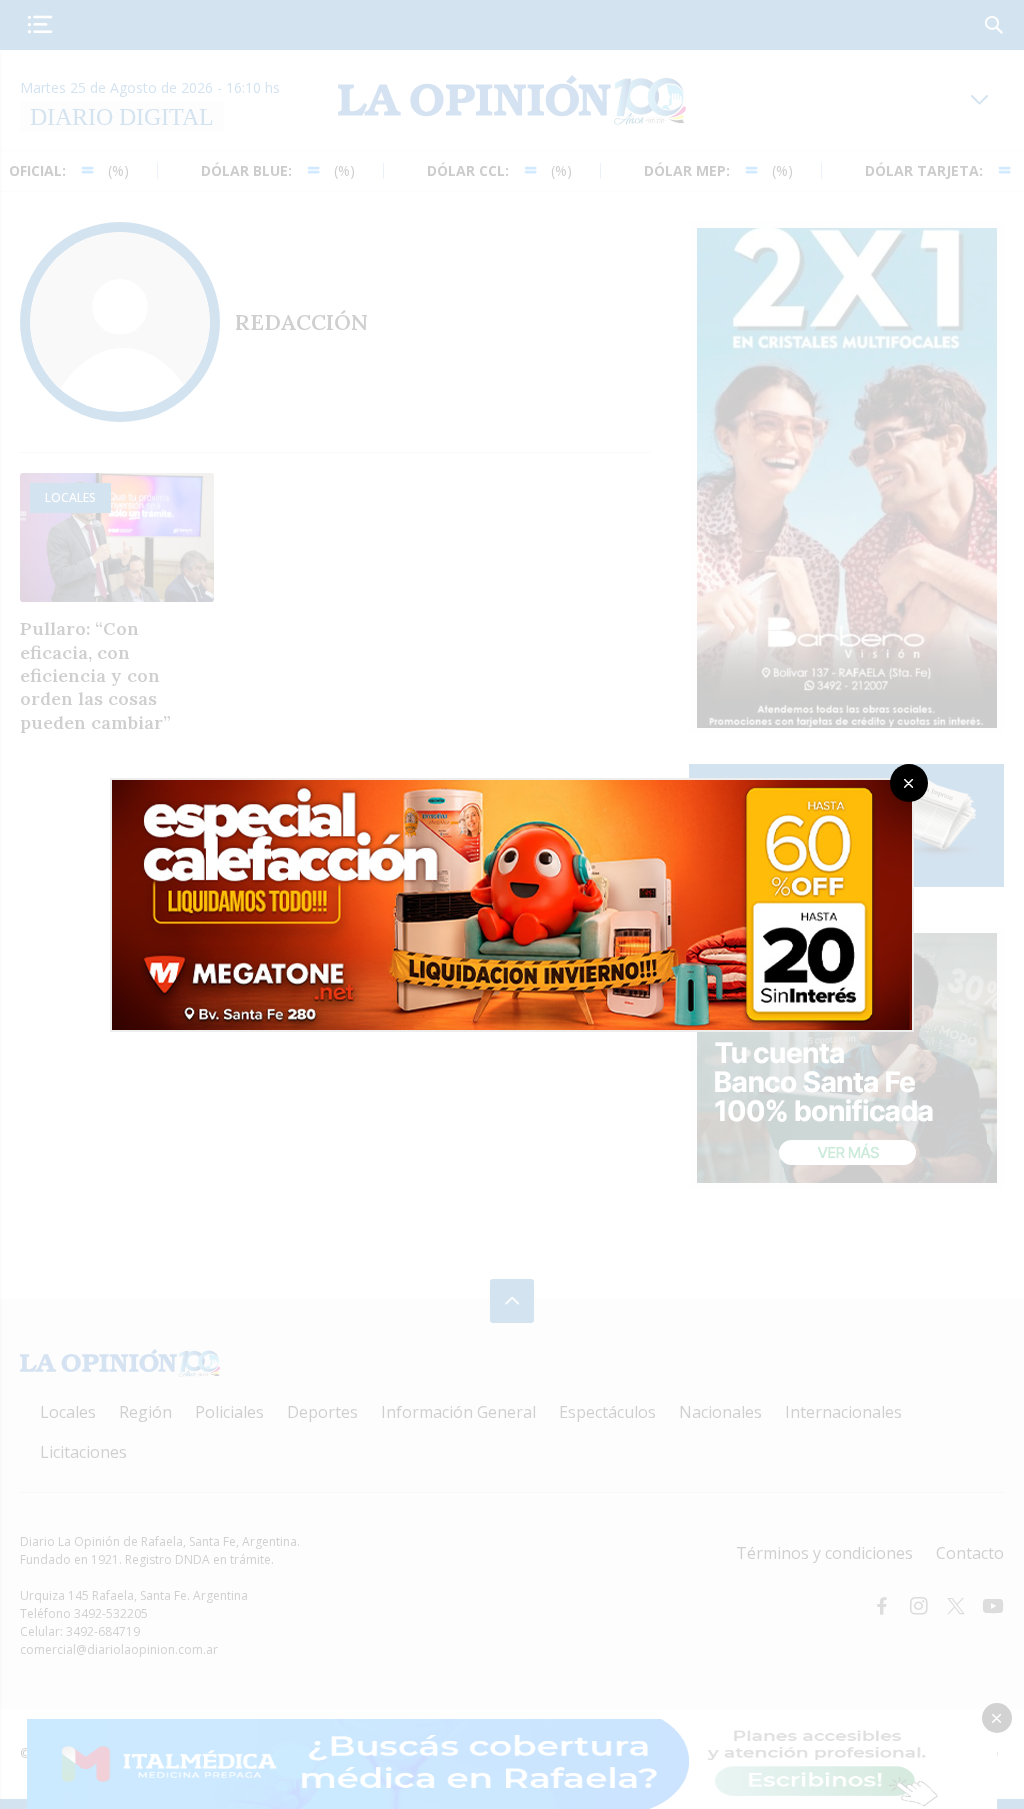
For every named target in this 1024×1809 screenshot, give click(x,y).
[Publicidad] (512, 786)
